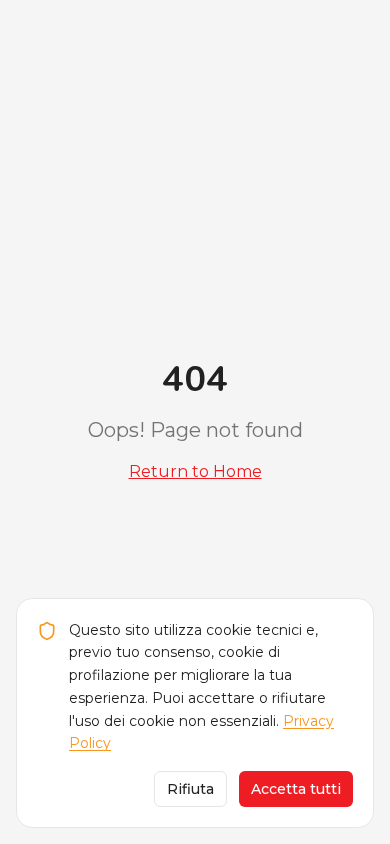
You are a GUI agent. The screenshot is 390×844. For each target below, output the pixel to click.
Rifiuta (190, 789)
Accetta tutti (296, 789)
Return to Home (195, 471)
